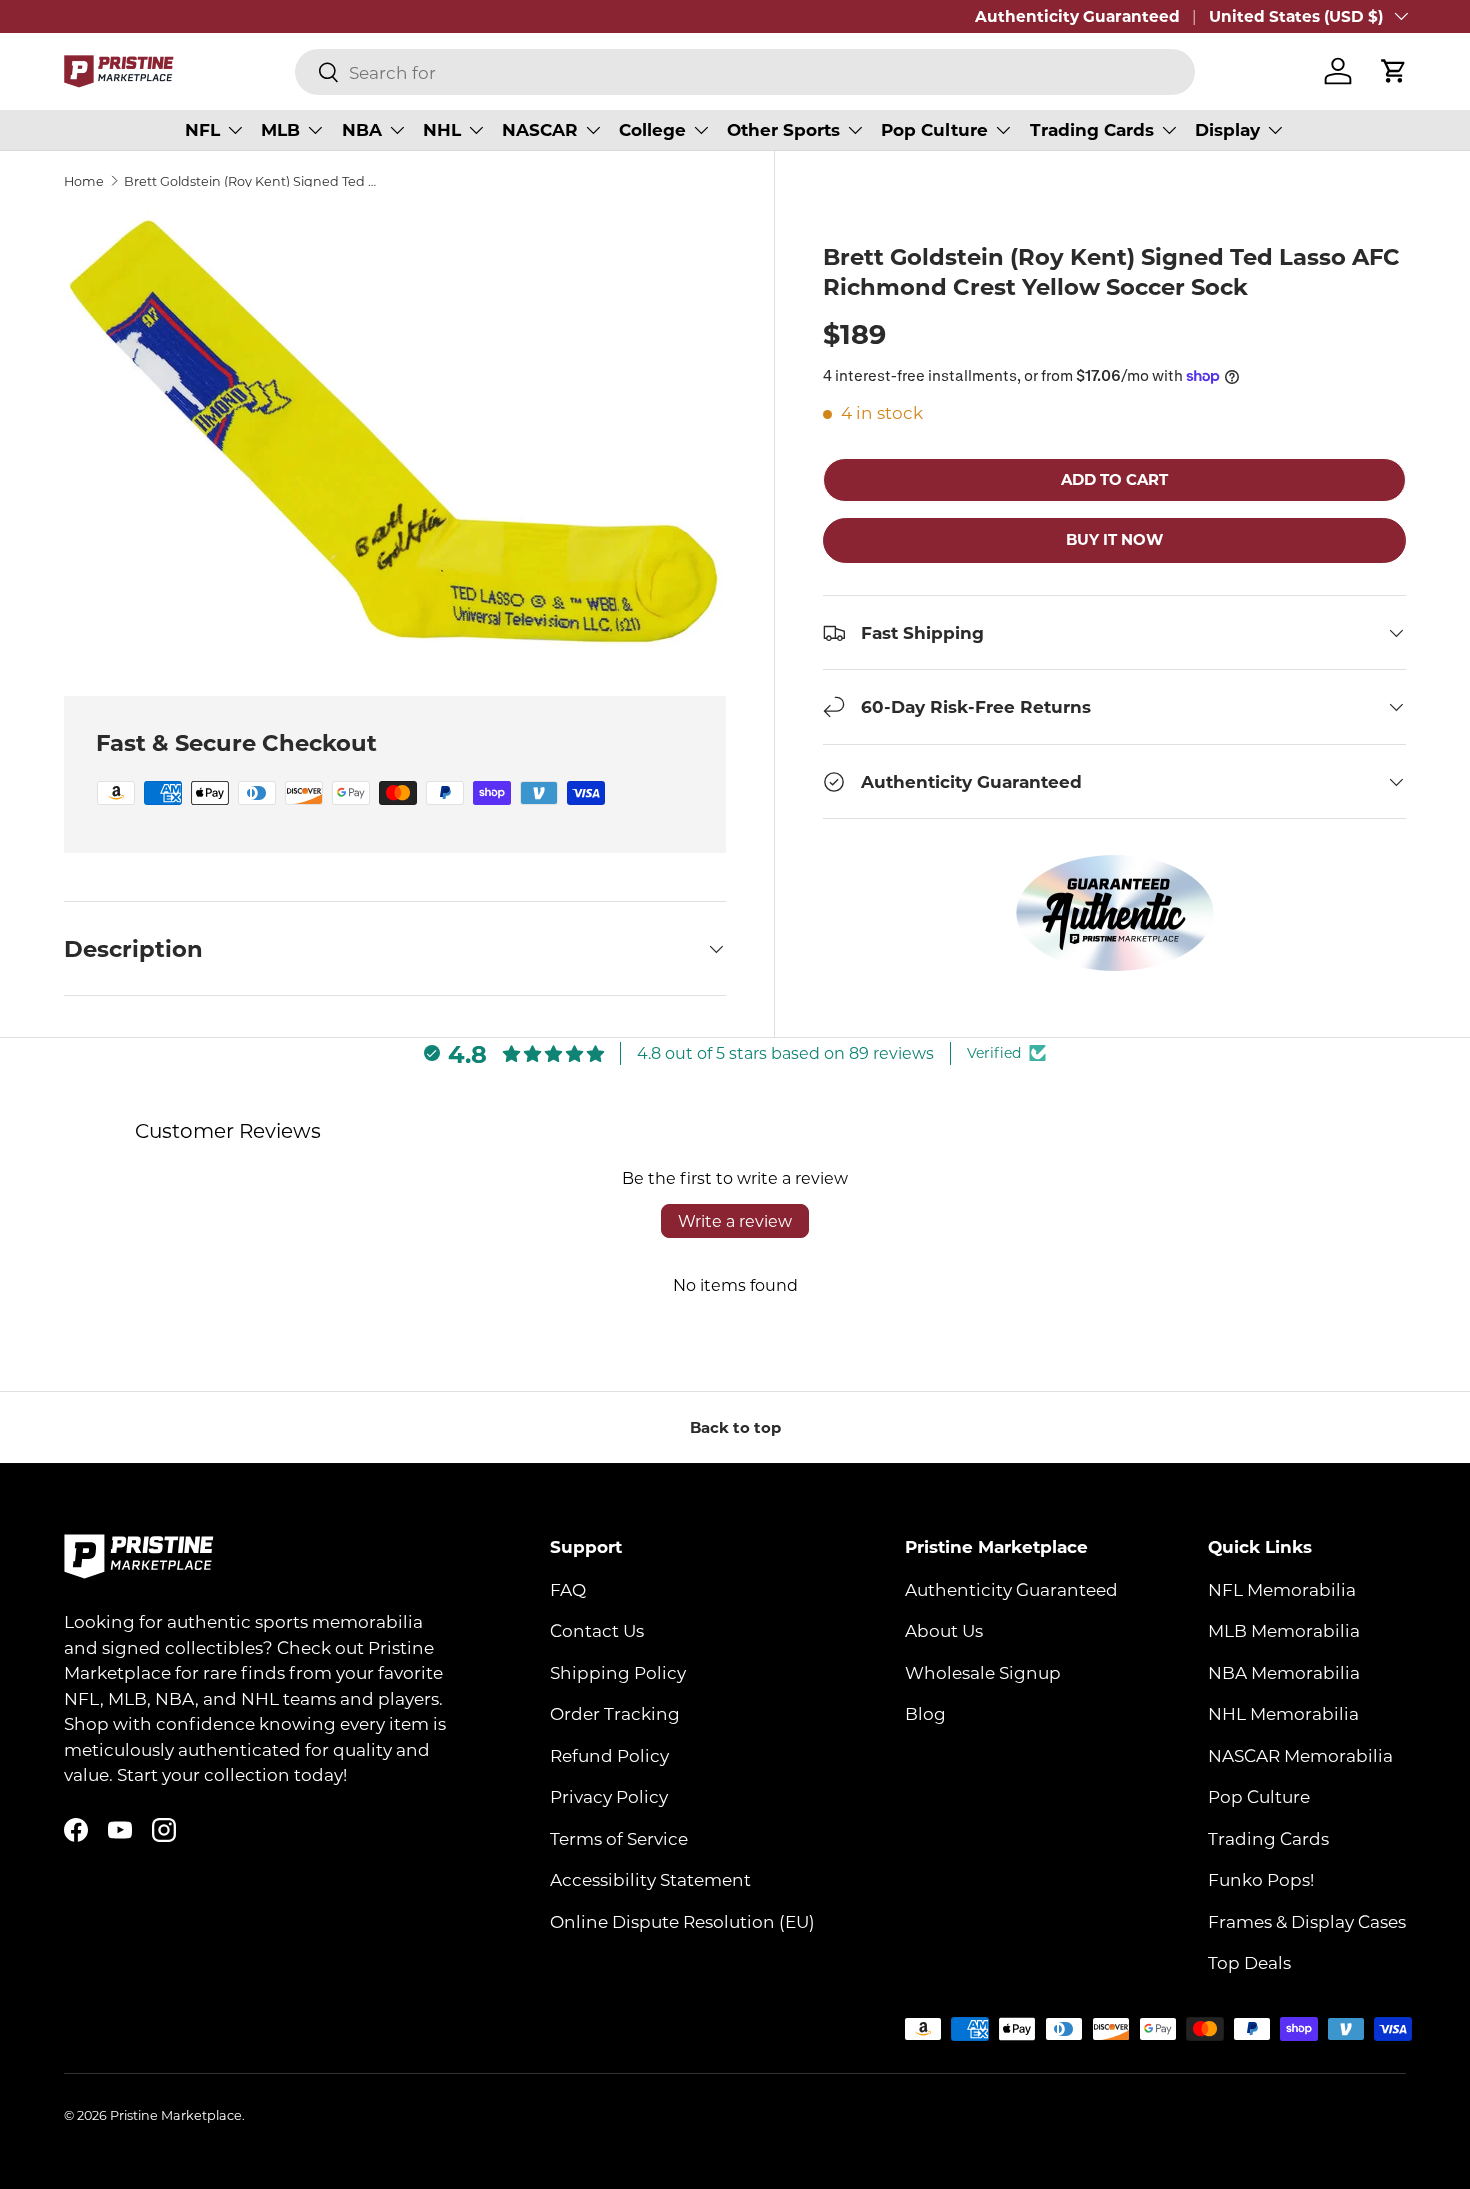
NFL (202, 129)
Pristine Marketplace (176, 2115)
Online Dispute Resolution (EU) (682, 1920)
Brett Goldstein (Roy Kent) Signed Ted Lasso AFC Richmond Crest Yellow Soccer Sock (251, 181)
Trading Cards (1092, 129)
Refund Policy (609, 1754)
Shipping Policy (618, 1671)
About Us (944, 1630)
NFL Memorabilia (1282, 1588)
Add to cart (1114, 479)
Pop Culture (934, 129)
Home (84, 181)
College (652, 129)
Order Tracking (615, 1713)
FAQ (568, 1588)
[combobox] (745, 72)
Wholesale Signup (983, 1671)
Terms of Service (619, 1837)
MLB (280, 129)
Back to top (735, 1427)
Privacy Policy (609, 1796)
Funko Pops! (1261, 1879)
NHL (442, 129)
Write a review (735, 1220)
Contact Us (597, 1630)
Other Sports (783, 129)
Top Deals (1249, 1962)
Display (1227, 129)
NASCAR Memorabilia (1300, 1754)
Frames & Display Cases (1307, 1920)
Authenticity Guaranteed (1077, 16)
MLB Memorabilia (1284, 1630)
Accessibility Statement (650, 1879)
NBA (362, 129)
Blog (925, 1713)
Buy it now (1114, 540)
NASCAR (540, 129)
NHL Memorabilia (1283, 1713)
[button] (1394, 71)
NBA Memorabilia (1284, 1671)
